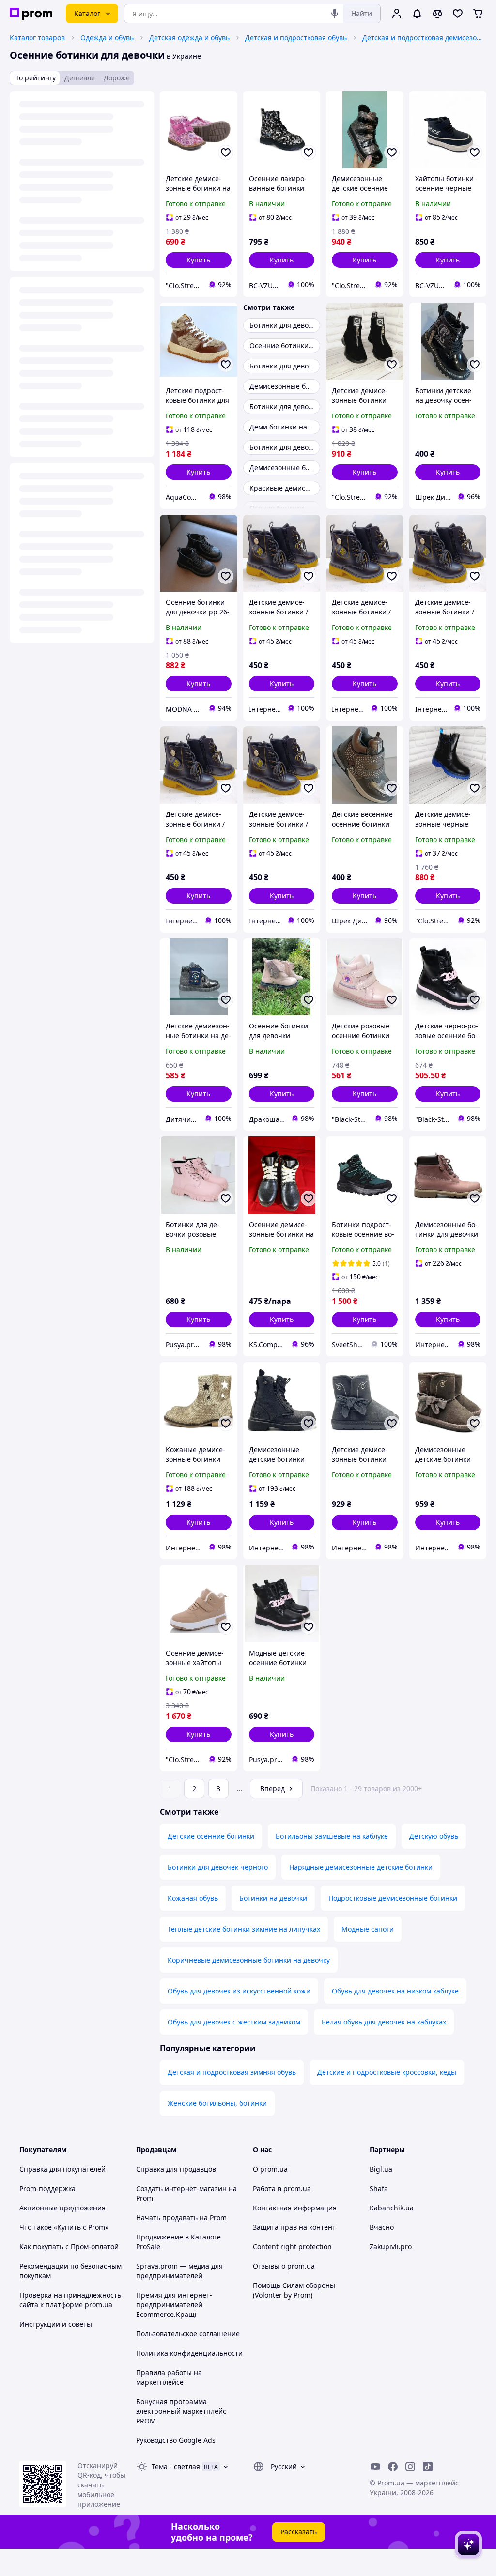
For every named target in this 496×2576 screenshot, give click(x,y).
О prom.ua (270, 2169)
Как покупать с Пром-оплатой (69, 2246)
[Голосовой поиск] (335, 14)
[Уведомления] (417, 14)
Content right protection (292, 2246)
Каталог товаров (37, 38)
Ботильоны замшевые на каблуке (332, 1836)
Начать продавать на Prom (181, 2217)
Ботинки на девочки (273, 1898)
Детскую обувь (434, 1836)
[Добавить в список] (226, 153)
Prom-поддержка (47, 2188)
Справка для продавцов (176, 2169)
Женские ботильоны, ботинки (217, 2103)
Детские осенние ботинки (211, 1836)
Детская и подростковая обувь (296, 38)
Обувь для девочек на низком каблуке (395, 1991)
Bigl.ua (381, 2169)
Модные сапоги (368, 1929)
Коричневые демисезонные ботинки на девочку (249, 1960)
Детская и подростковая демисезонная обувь (423, 38)
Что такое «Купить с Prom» (64, 2227)
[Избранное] (458, 14)
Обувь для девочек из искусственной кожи (239, 1991)
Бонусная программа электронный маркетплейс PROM (181, 2411)
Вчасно (382, 2227)
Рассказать (299, 2532)
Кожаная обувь (193, 1898)
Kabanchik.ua (392, 2208)
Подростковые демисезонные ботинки (393, 1898)
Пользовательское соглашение (188, 2334)
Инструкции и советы (56, 2324)
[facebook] (393, 2467)
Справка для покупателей (62, 2169)
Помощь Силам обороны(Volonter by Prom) (294, 2290)
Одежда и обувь (107, 38)
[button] (199, 260)
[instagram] (410, 2467)
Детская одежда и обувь (189, 38)
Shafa (379, 2188)
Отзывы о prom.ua (284, 2266)
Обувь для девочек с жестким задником (234, 2022)
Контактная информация (295, 2208)
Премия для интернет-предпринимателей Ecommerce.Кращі (174, 2305)
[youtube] (375, 2467)
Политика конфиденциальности (189, 2353)
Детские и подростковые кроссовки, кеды (387, 2072)
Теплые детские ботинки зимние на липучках (244, 1929)
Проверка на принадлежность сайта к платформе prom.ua (70, 2300)
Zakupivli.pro (391, 2246)
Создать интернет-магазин (181, 2188)
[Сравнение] (437, 14)
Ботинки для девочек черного (218, 1867)
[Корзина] (478, 14)
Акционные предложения (62, 2208)
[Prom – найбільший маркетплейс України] (31, 14)
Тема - (176, 2466)
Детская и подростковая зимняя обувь (232, 2072)
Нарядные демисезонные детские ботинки (361, 1867)
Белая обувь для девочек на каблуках (384, 2022)
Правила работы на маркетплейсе (169, 2377)
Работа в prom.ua (282, 2188)
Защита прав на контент (294, 2227)
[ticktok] (428, 2467)
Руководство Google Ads (176, 2440)
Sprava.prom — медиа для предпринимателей (179, 2271)
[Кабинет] (397, 14)
